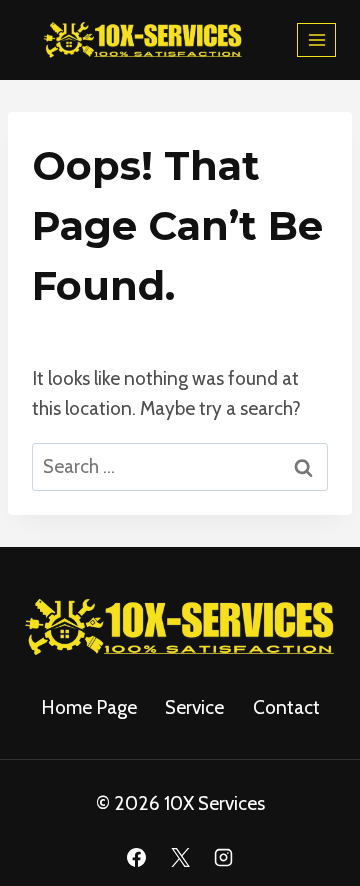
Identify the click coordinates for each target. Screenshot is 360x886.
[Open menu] (316, 39)
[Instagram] (224, 857)
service (194, 707)
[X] (180, 857)
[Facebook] (136, 857)
